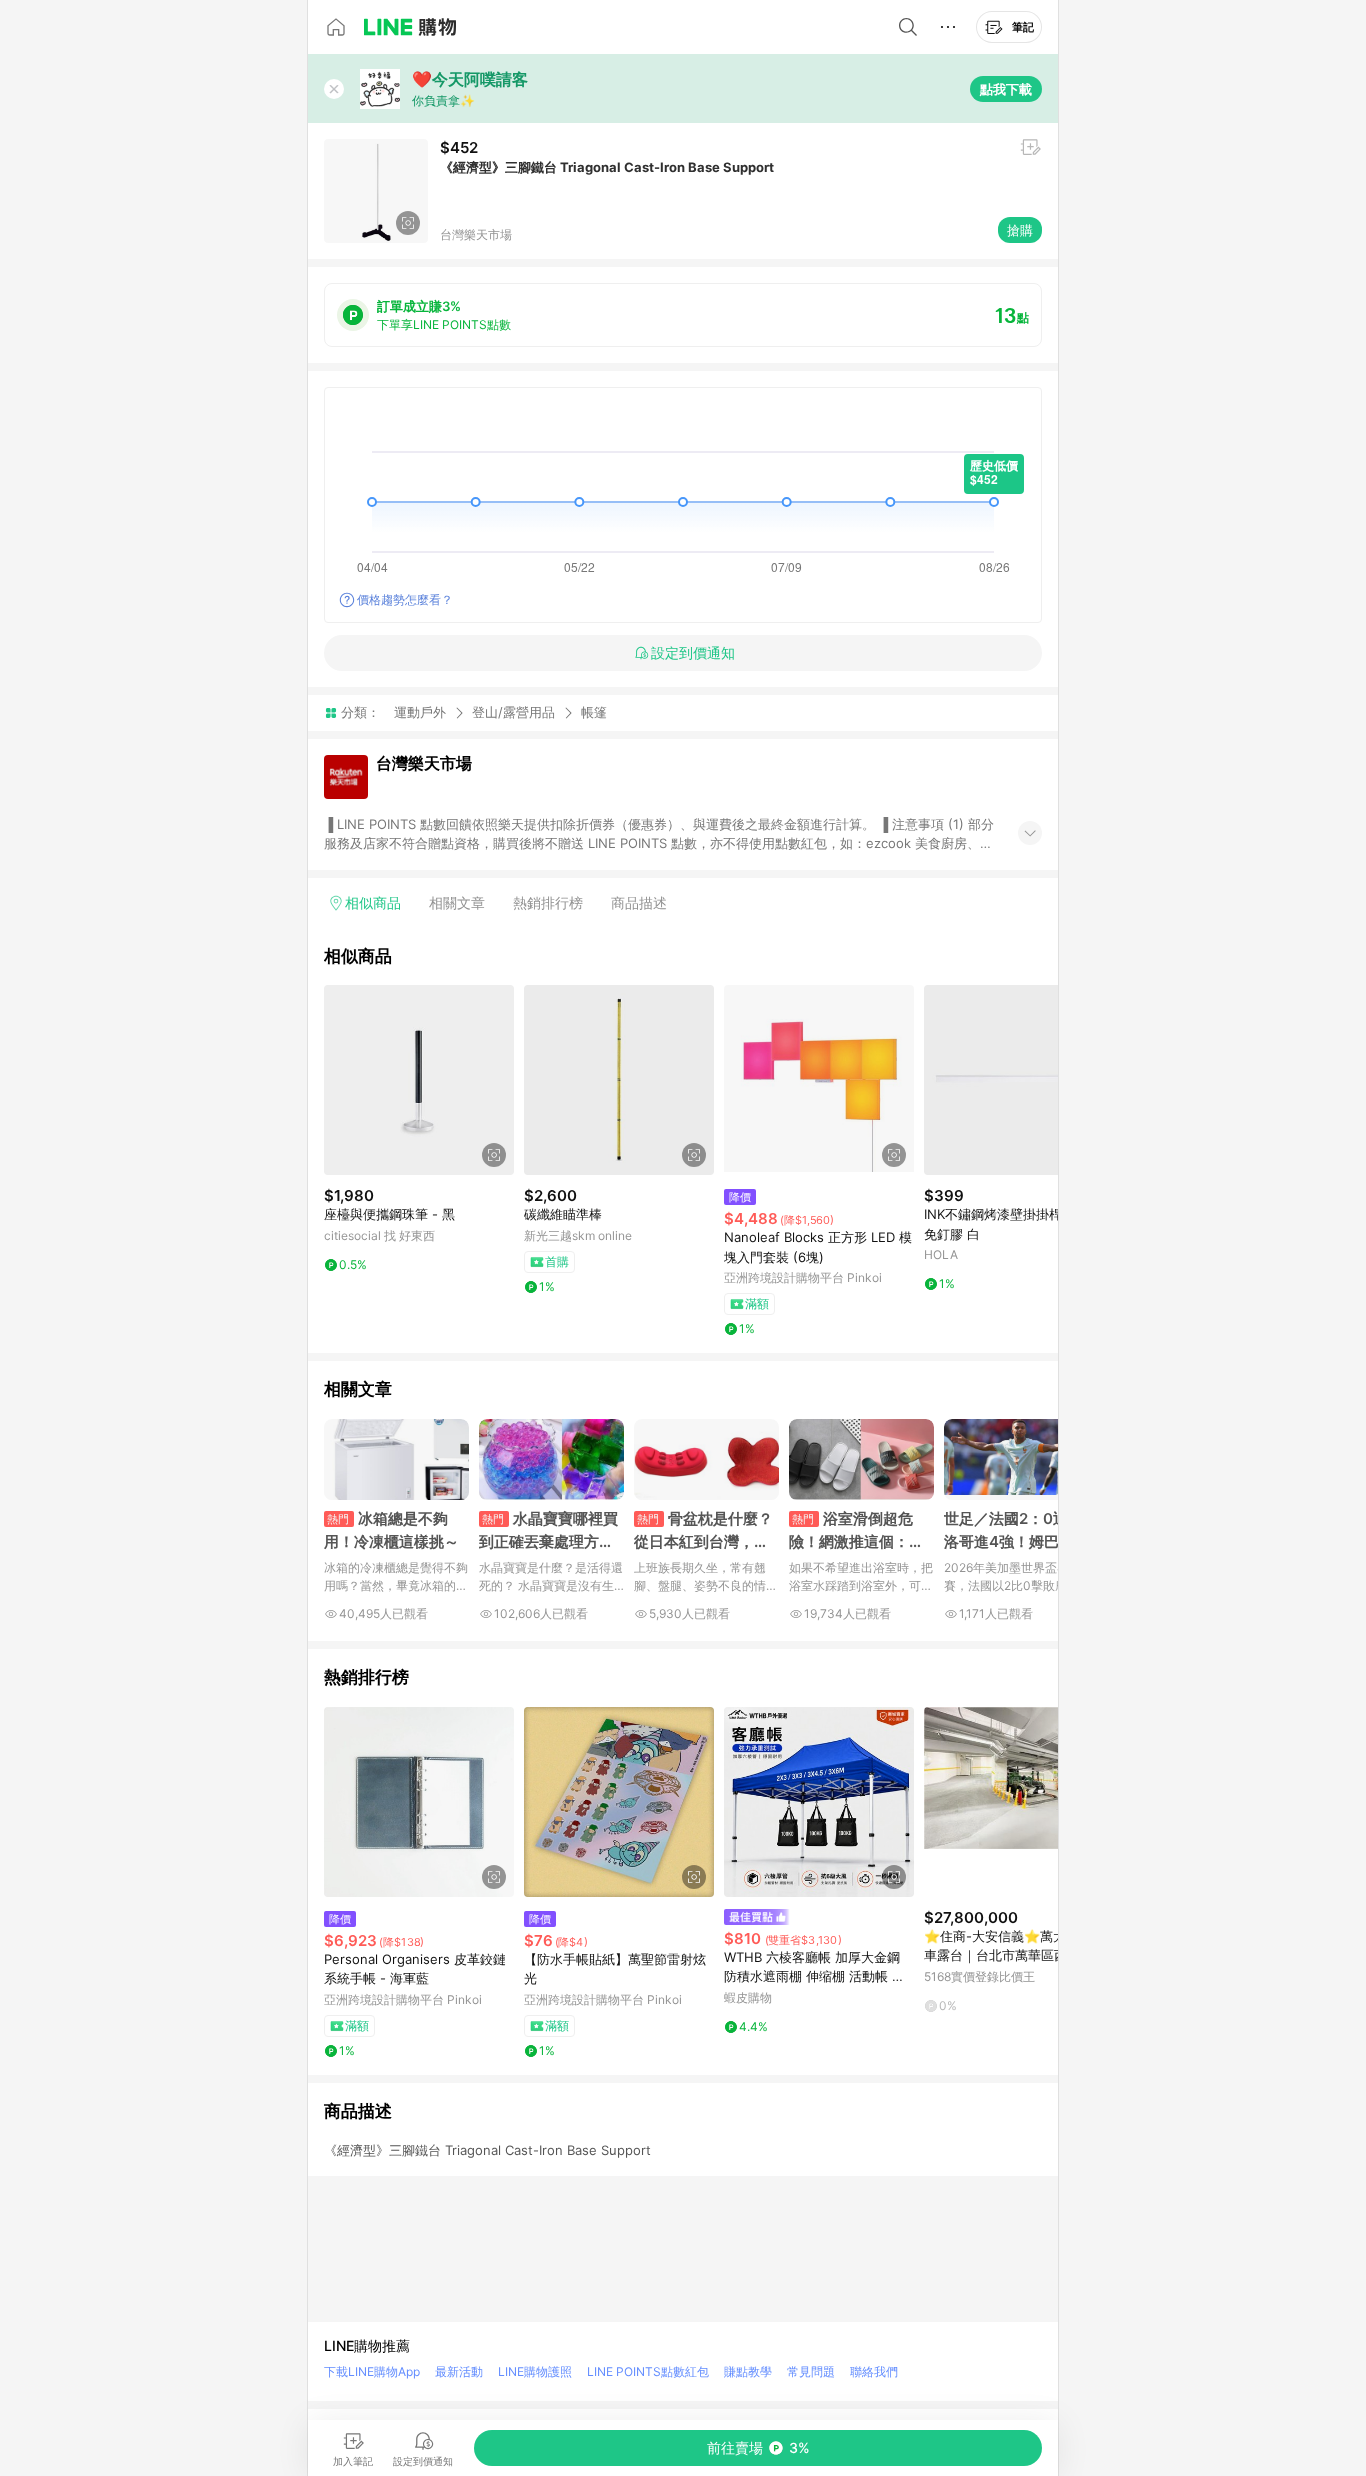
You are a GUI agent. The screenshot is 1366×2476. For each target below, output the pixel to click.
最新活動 (459, 2371)
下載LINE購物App (372, 2371)
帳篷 (594, 712)
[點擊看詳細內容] (419, 1080)
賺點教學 (748, 2371)
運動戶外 (420, 712)
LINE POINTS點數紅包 (648, 2371)
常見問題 (811, 2371)
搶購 (1020, 230)
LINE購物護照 (535, 2371)
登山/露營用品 (513, 712)
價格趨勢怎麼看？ (405, 599)
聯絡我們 (874, 2371)
